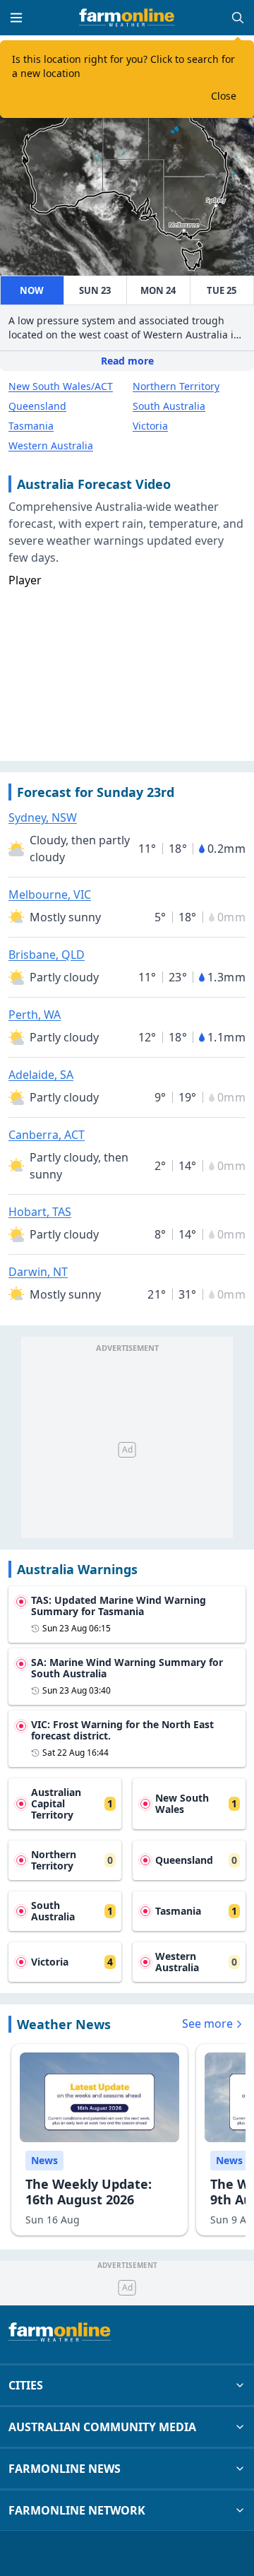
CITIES (26, 2385)
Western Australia (51, 445)
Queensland (37, 406)
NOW (32, 290)
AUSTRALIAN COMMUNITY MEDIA (102, 2427)
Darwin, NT (38, 1272)
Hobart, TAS (40, 1212)
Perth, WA (35, 1015)
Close (224, 96)
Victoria (150, 426)
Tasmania (31, 426)
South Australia (169, 406)
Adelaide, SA (41, 1075)
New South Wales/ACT (61, 386)
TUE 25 (222, 290)
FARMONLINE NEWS (65, 2469)
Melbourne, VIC (50, 894)
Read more (127, 361)
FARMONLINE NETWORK (77, 2510)
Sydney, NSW (43, 817)
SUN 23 (95, 290)
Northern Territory (176, 386)
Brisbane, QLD (47, 955)
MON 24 (158, 290)
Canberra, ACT (47, 1135)
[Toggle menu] (16, 18)
